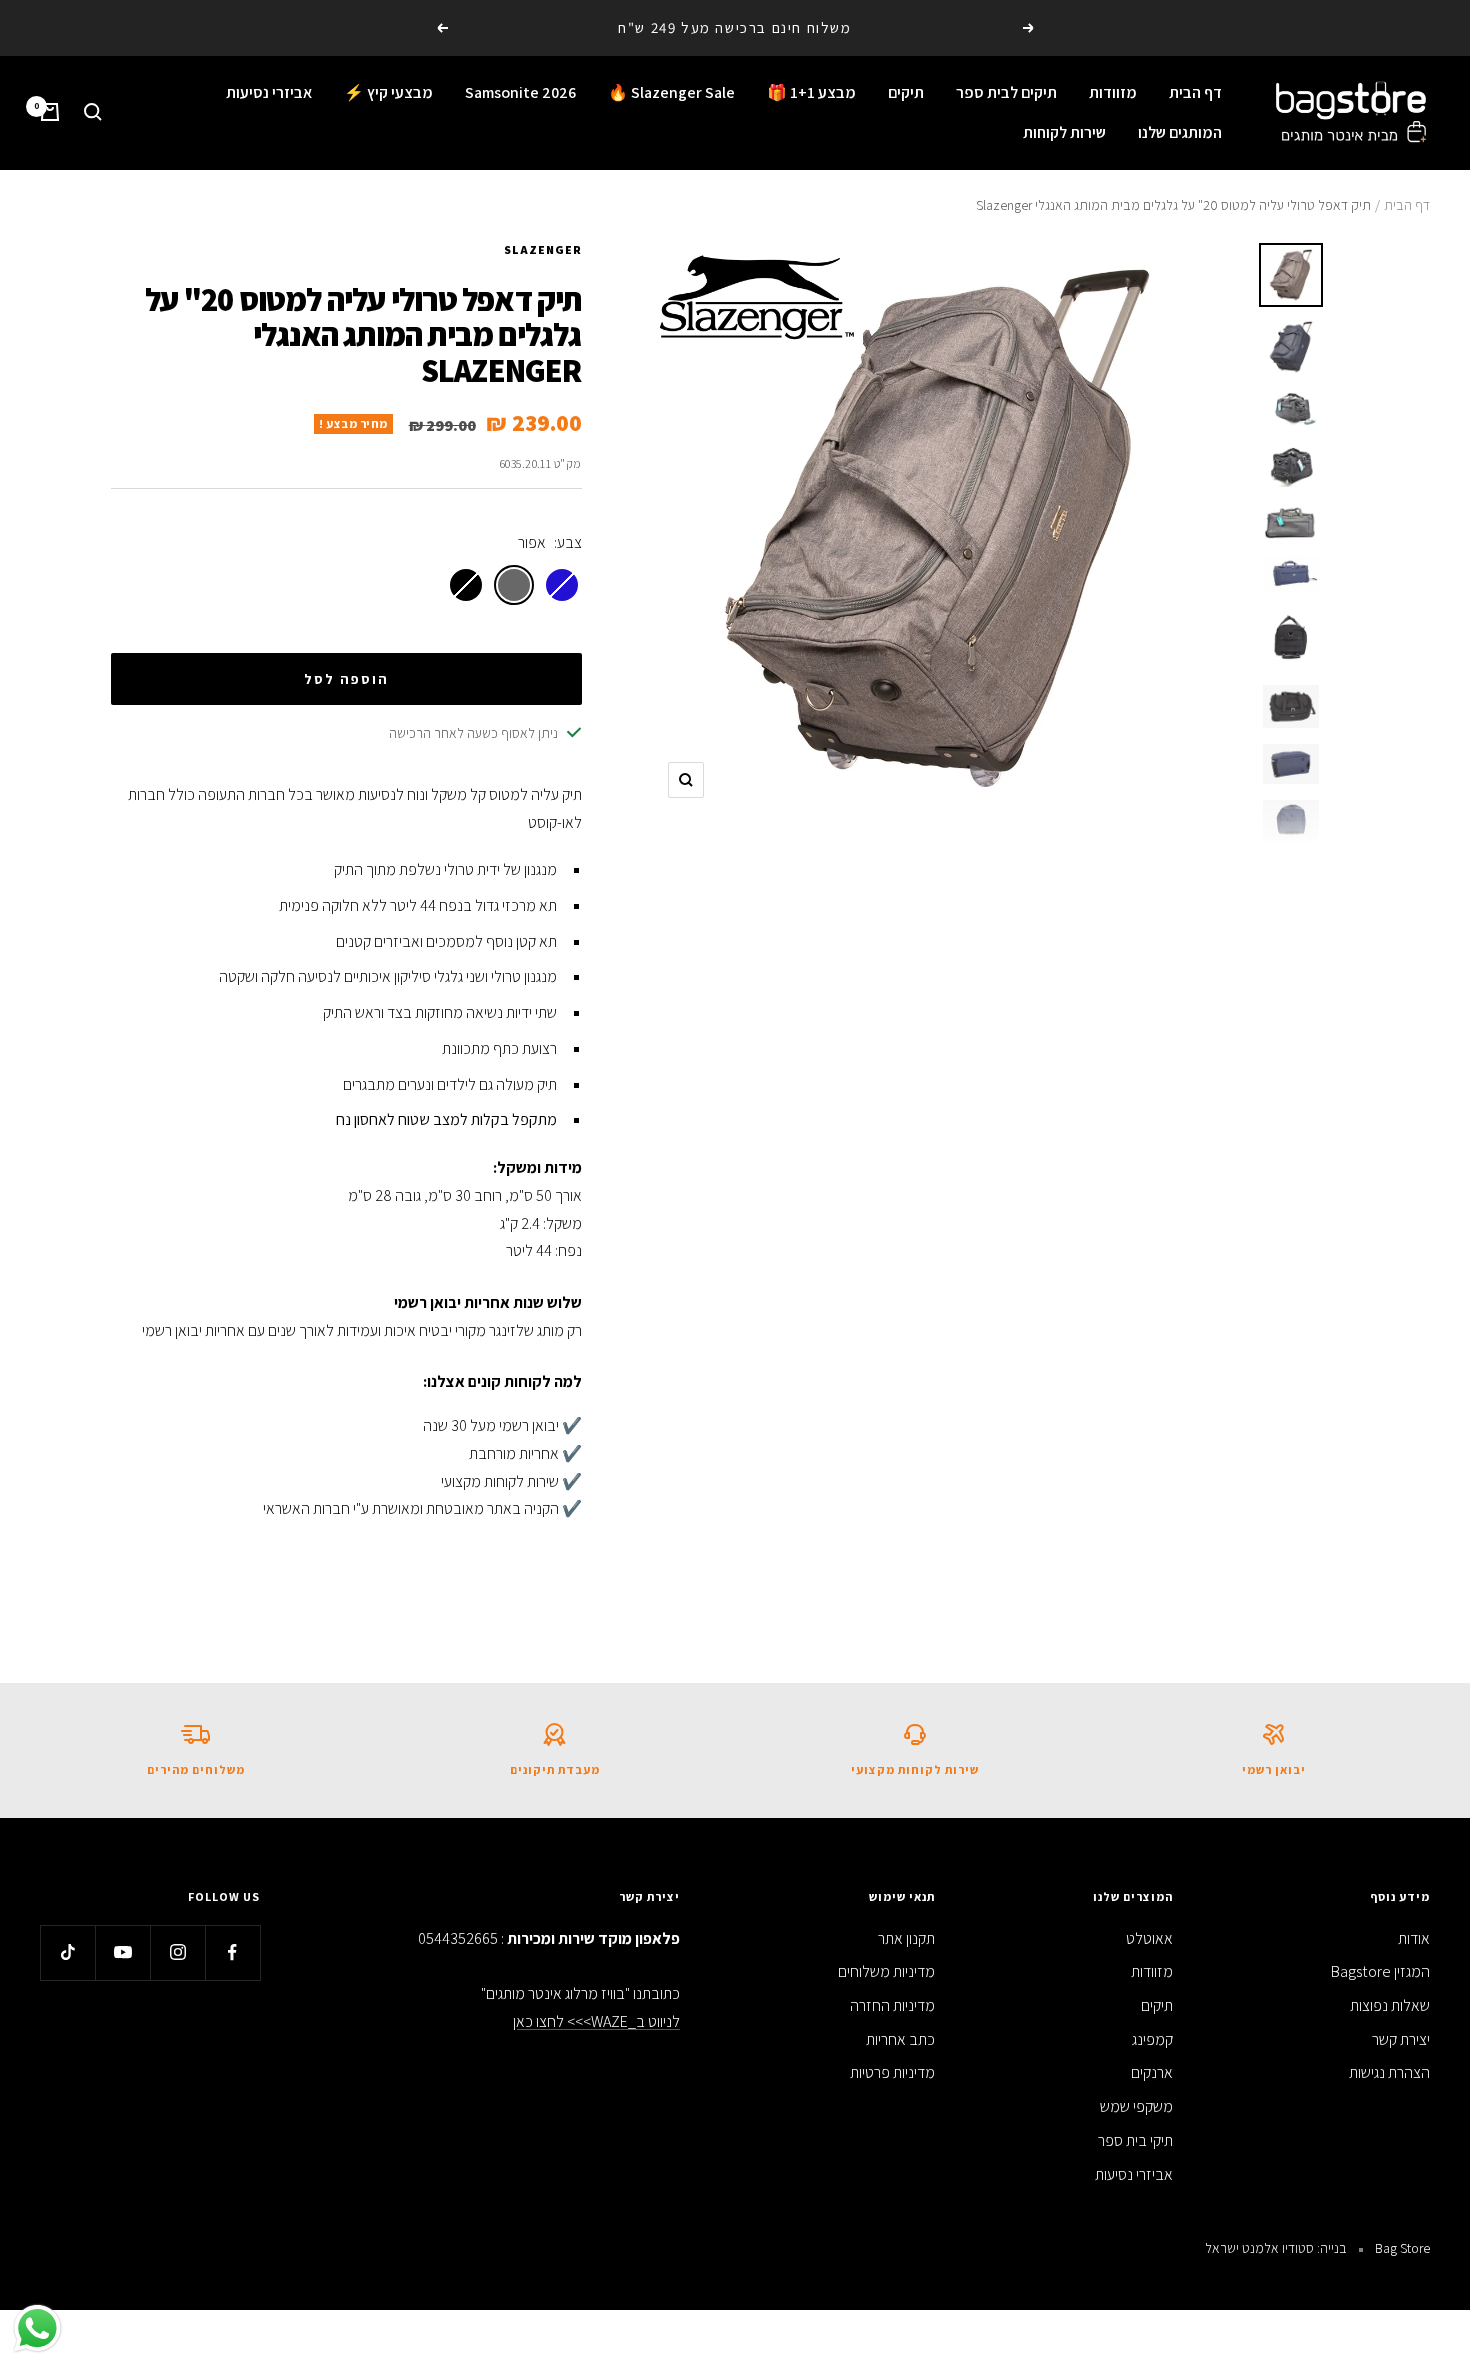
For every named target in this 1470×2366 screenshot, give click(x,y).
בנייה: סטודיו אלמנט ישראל (1276, 2248)
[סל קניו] (50, 112)
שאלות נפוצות (1390, 2005)
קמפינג (1152, 2039)
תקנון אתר (906, 1938)
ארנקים (1152, 2072)
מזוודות (1113, 92)
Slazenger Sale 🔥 (671, 92)
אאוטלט (1149, 1938)
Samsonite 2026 (520, 92)
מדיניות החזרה (892, 2005)
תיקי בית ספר (1135, 2140)
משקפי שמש (1136, 2106)
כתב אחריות (900, 2039)
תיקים (906, 92)
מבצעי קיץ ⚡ (388, 92)
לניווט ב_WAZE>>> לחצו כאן (596, 2021)
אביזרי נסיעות (269, 92)
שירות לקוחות (1064, 131)
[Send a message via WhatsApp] (37, 2328)
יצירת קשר (1401, 2039)
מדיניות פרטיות (892, 2072)
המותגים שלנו (1180, 131)
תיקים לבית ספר (1006, 92)
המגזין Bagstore (1380, 1971)
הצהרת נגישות (1389, 2072)
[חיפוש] (93, 112)
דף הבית (1195, 92)
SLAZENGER (543, 249)
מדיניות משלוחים (886, 1971)
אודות (1414, 1938)
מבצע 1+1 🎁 (811, 92)
